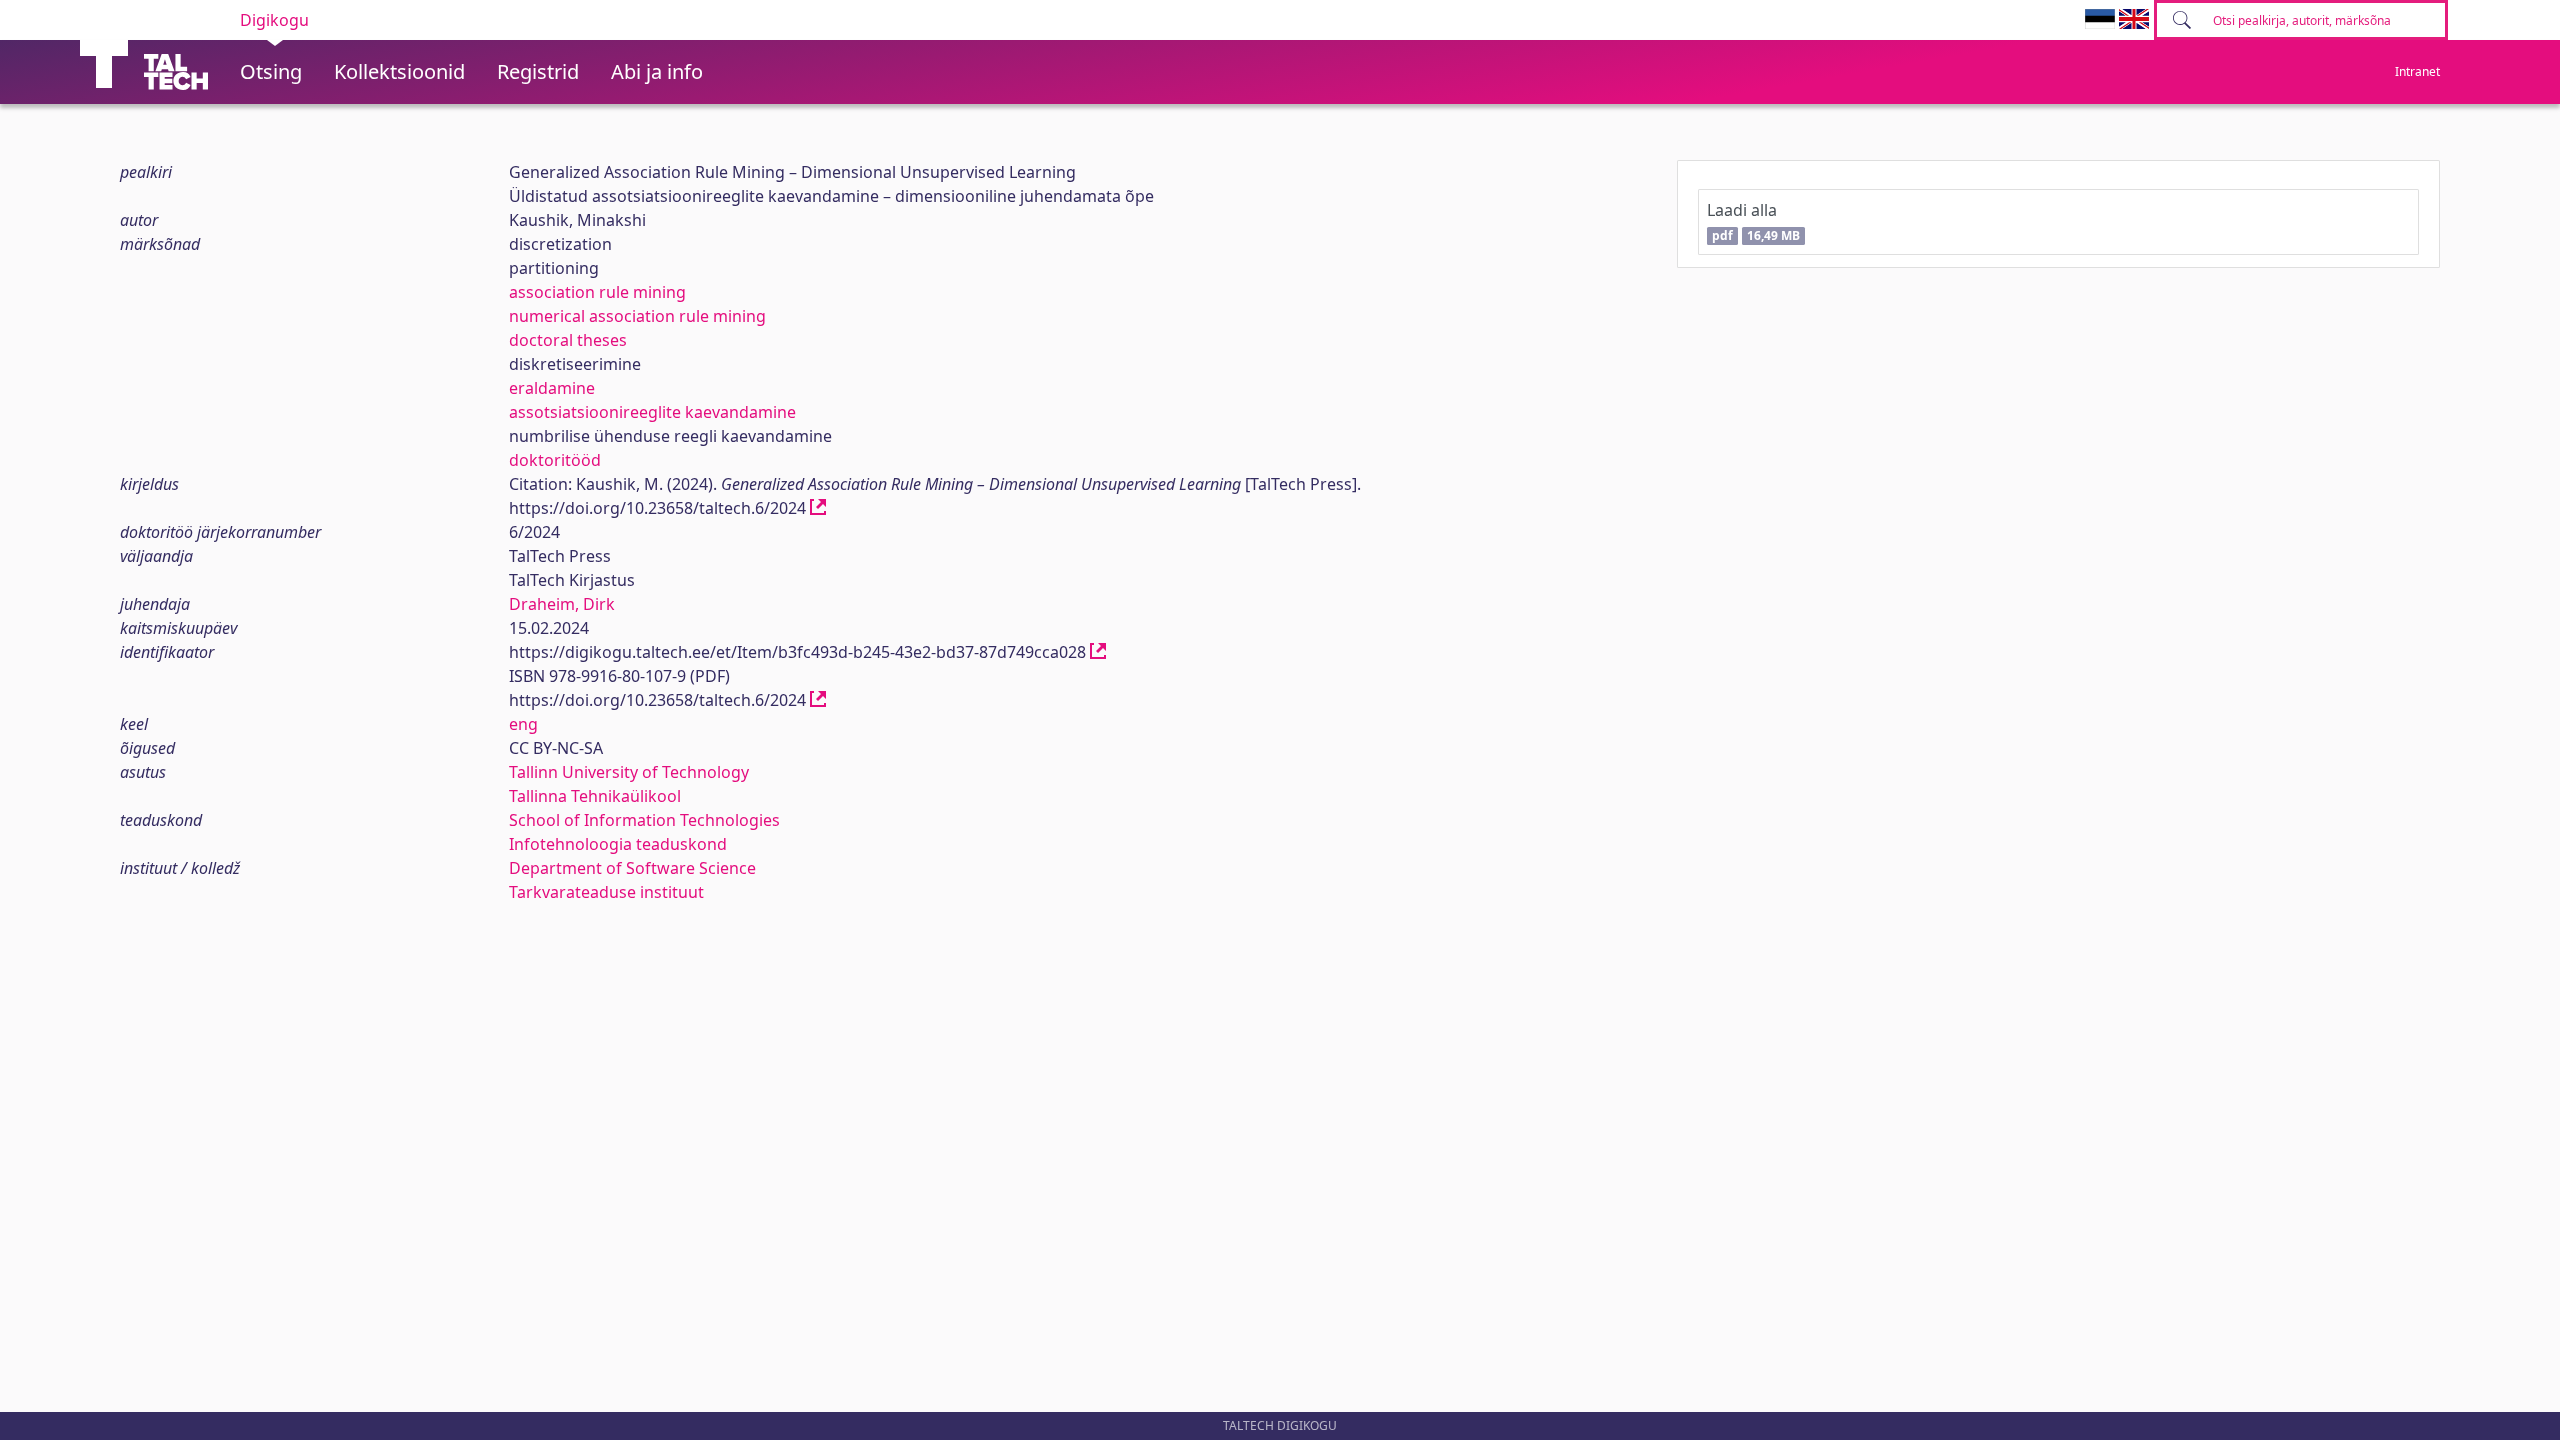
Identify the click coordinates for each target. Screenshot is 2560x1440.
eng (523, 724)
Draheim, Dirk (562, 604)
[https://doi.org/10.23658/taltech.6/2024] (818, 508)
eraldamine (552, 388)
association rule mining (597, 292)
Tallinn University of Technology (629, 772)
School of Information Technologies (644, 820)
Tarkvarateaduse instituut (606, 892)
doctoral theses (568, 340)
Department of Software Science (632, 868)
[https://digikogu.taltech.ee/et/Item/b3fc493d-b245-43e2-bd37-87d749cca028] (1098, 652)
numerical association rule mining (637, 316)
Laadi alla (1753, 221)
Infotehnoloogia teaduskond (618, 844)
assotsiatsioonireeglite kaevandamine (652, 412)
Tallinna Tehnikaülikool (595, 796)
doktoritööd (555, 460)
